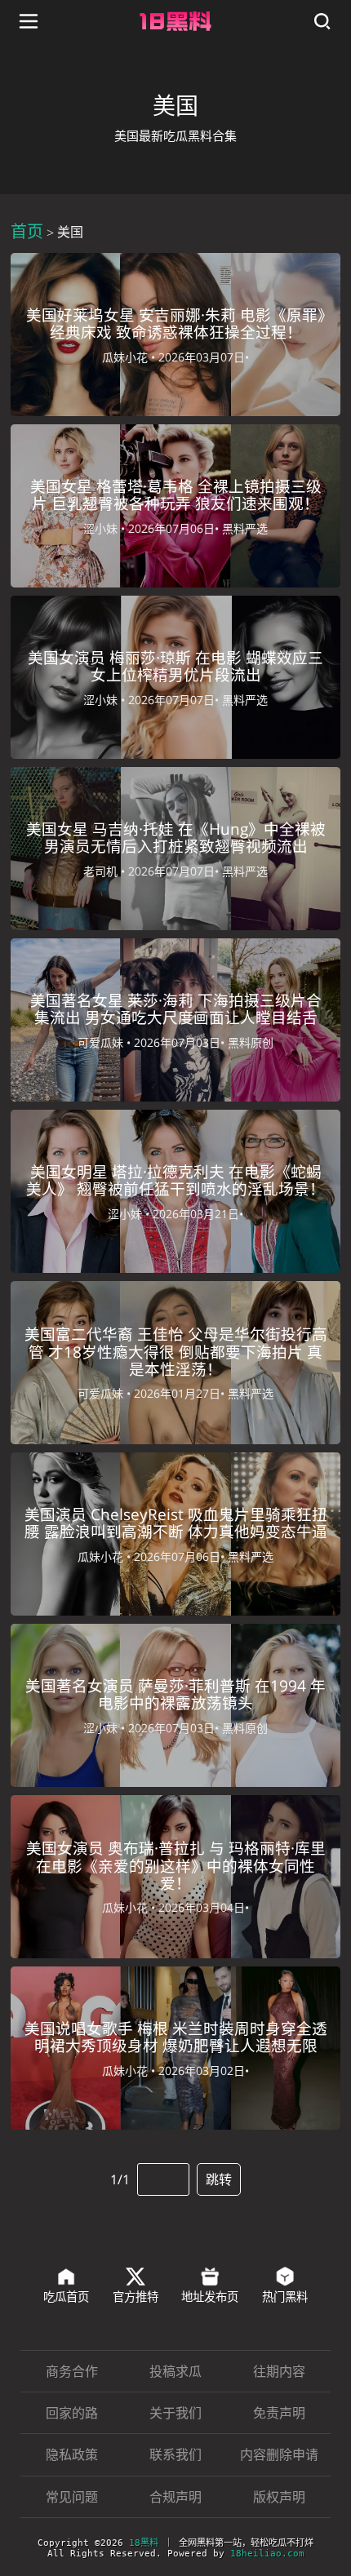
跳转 (219, 2179)
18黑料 (144, 2543)
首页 (27, 231)
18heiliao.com (267, 2554)
